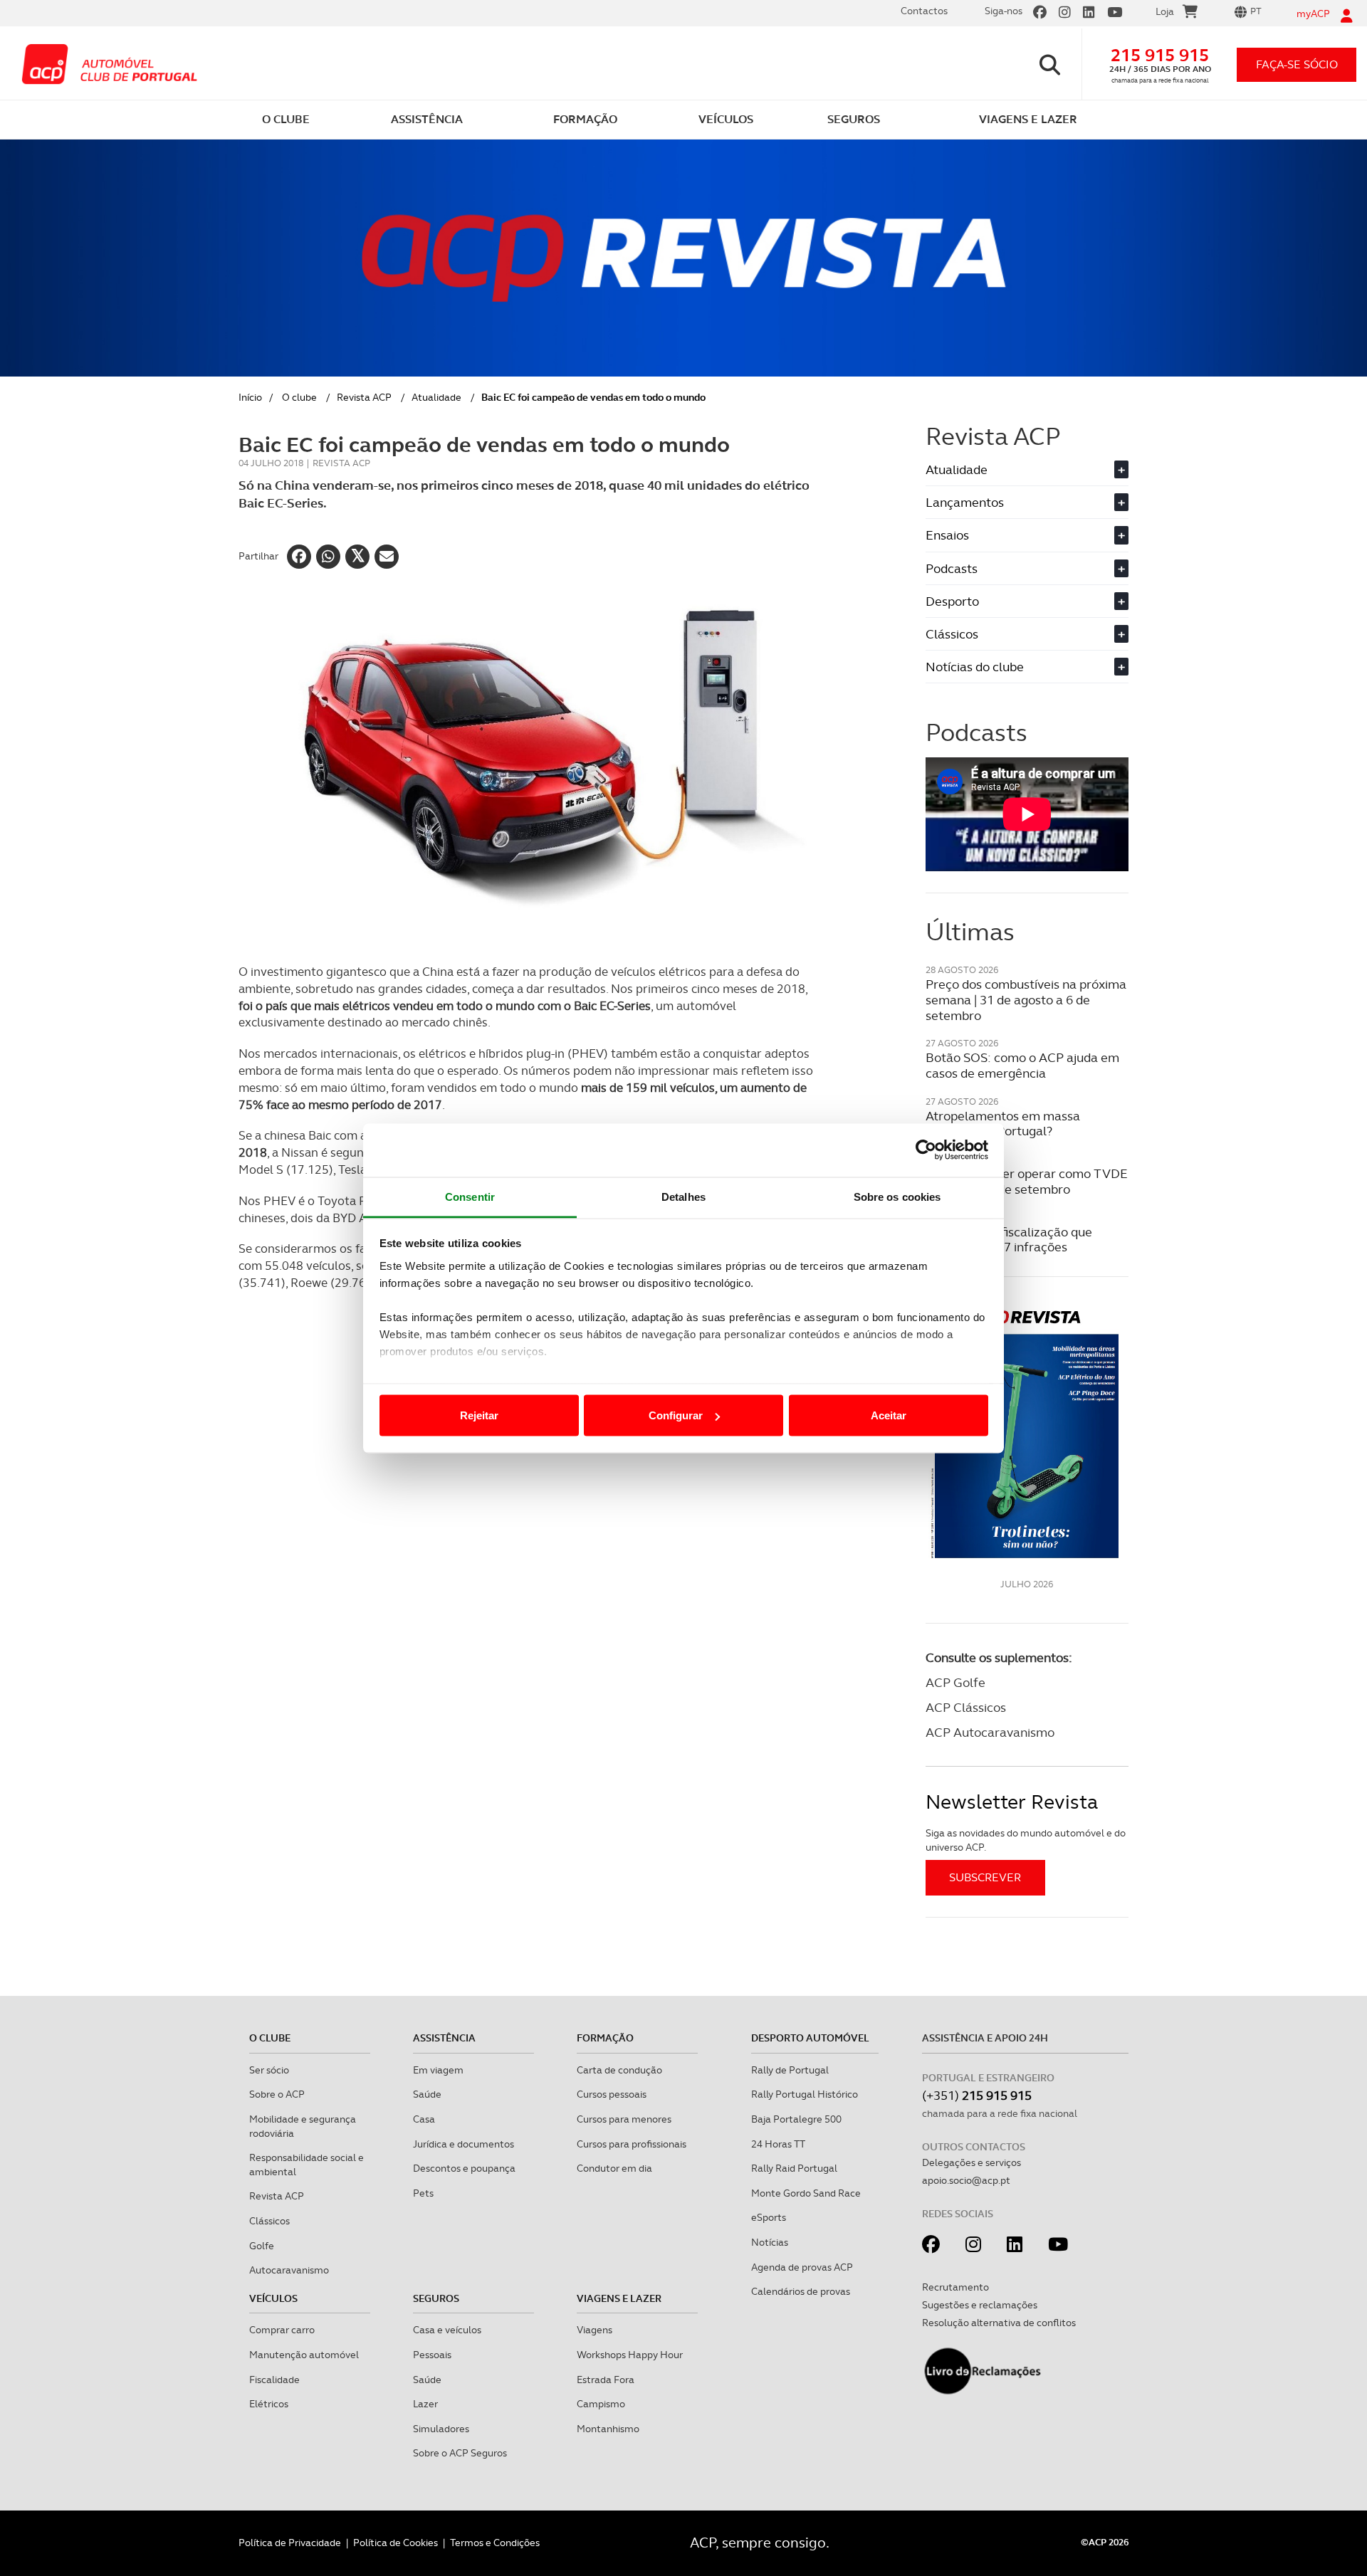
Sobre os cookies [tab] (897, 1196)
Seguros (436, 2298)
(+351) (977, 2095)
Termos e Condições (495, 2543)
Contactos (924, 11)
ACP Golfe (955, 1682)
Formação (605, 2038)
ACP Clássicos (966, 1707)
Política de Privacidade (290, 2543)
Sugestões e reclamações (980, 2305)
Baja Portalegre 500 (796, 2119)
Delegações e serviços (971, 2162)
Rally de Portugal (790, 2070)
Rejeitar (479, 1415)
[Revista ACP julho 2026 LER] (1027, 1433)
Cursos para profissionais (632, 2144)
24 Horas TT (778, 2144)
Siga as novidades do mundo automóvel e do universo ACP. (1026, 1840)
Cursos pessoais (612, 2094)
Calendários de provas (801, 2291)
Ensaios (1025, 535)
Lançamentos (1025, 502)
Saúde (427, 2094)
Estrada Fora (606, 2380)
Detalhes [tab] (683, 1196)
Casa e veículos (447, 2330)
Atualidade (436, 397)
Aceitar (889, 1415)
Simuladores (441, 2429)
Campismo (601, 2404)
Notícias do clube (1025, 667)
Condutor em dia (614, 2168)
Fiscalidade (274, 2380)
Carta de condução (619, 2070)
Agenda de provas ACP (802, 2267)
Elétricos (269, 2404)
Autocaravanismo (289, 2270)
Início (250, 397)
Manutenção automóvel (304, 2355)
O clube (299, 397)
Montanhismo (608, 2429)
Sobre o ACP (277, 2094)
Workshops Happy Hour (630, 2355)
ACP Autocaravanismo (990, 1732)
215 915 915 (1160, 55)
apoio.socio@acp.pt (966, 2180)
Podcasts (1025, 568)
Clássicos (1025, 634)
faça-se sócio (1297, 64)
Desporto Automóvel (810, 2038)
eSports (769, 2217)
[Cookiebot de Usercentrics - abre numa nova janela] (926, 1150)
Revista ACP (364, 397)
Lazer (425, 2404)
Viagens (595, 2330)
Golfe (262, 2246)
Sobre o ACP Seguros (460, 2453)
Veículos (273, 2298)
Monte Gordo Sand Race (806, 2193)
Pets (423, 2193)
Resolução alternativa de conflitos (999, 2323)
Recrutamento (955, 2287)
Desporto (1025, 601)
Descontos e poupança (464, 2168)
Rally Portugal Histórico (805, 2094)
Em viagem (438, 2070)
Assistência (444, 2038)
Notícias (770, 2242)
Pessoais (432, 2355)
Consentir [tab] (470, 1196)
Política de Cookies (396, 2543)
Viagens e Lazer (619, 2298)
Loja (1165, 11)
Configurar (676, 1415)
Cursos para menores (624, 2119)
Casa (424, 2119)
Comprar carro (282, 2330)
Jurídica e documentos (463, 2144)
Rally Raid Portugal (794, 2168)
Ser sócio (269, 2070)
